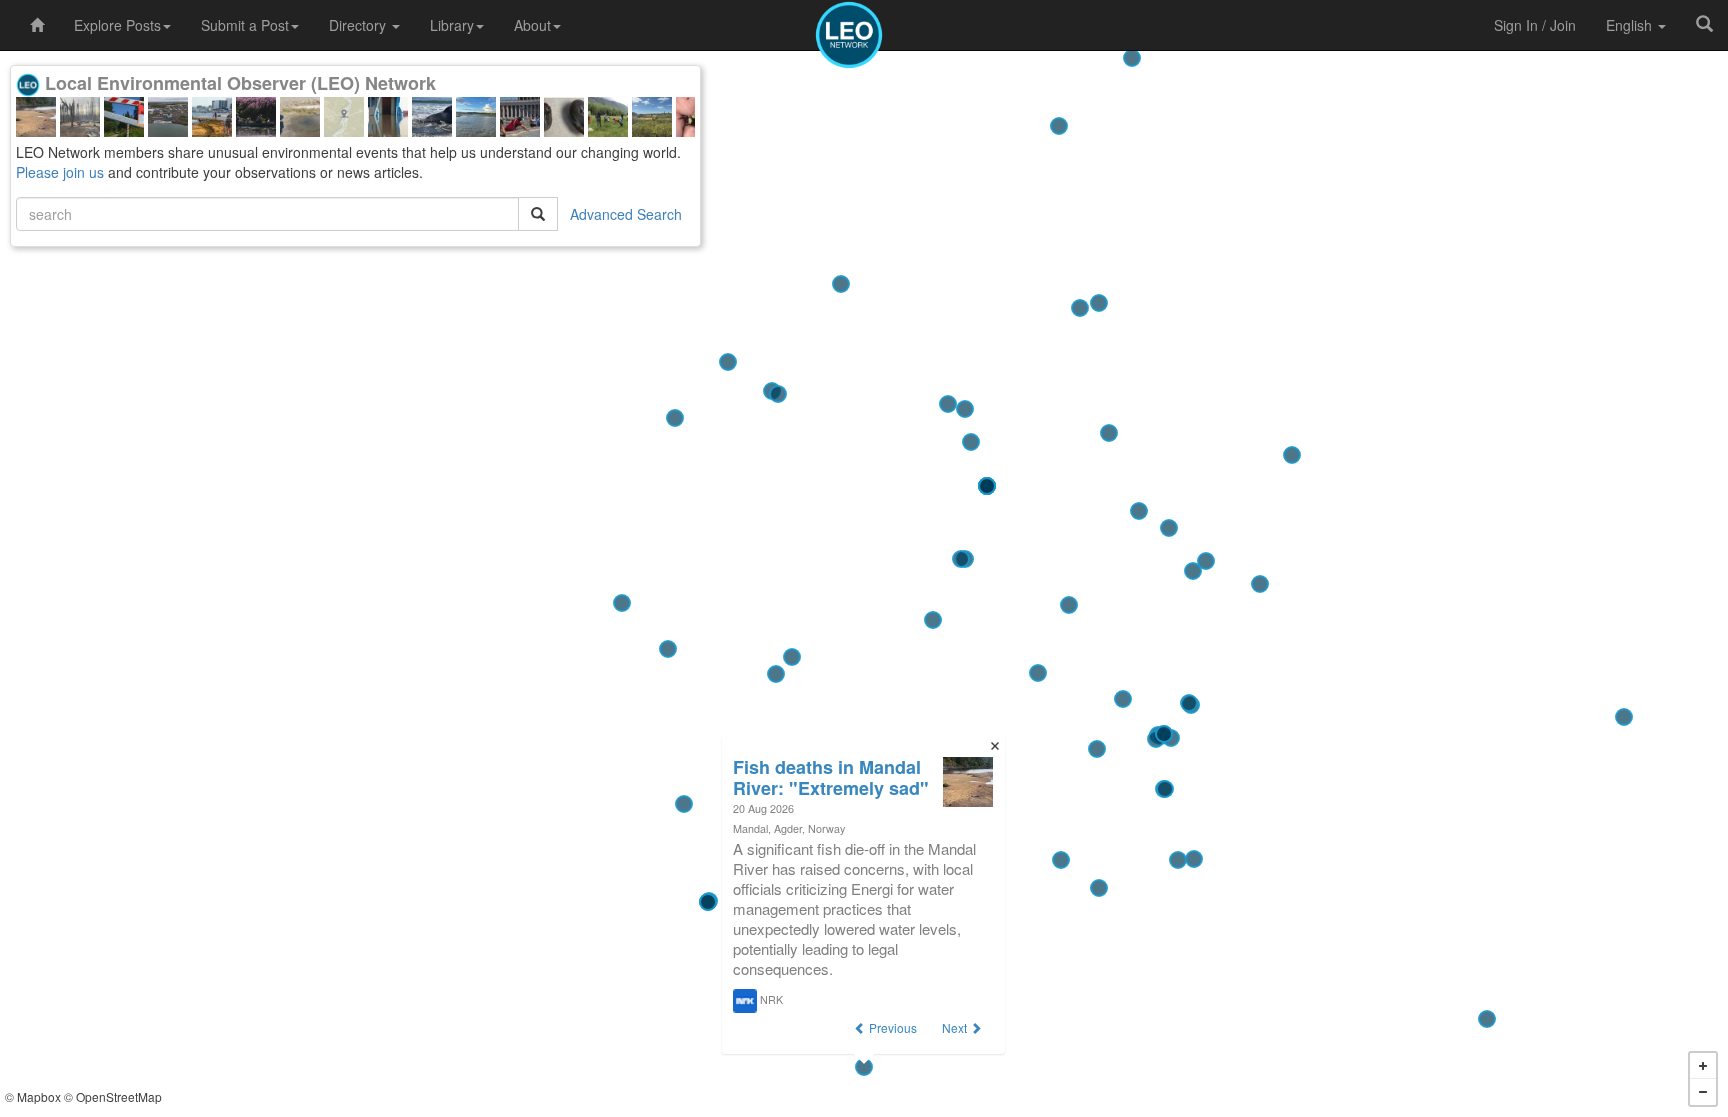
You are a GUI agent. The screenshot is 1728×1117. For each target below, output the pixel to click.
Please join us (60, 172)
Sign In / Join (1535, 25)
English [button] (1631, 25)
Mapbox (39, 1096)
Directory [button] (359, 25)
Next (956, 1027)
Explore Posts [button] (117, 25)
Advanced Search (626, 214)
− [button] (1703, 1092)
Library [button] (452, 25)
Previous (891, 1027)
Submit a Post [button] (245, 25)
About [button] (532, 25)
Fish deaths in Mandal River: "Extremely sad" (831, 777)
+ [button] (1703, 1066)
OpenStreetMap (119, 1096)
